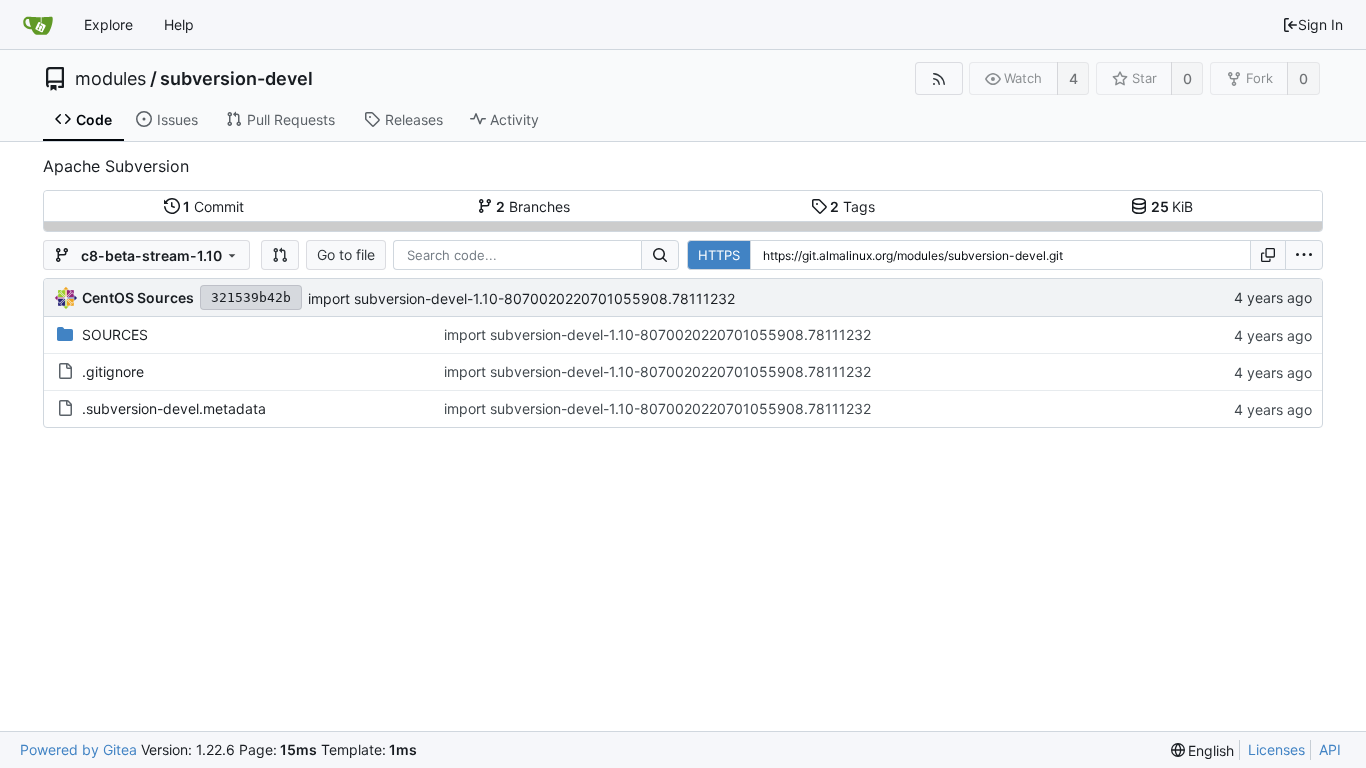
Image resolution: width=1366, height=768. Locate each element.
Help (179, 24)
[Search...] (660, 255)
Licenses (1276, 749)
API (1330, 749)
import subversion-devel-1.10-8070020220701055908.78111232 (521, 298)
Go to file (346, 254)
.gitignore (113, 371)
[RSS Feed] (938, 78)
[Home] (38, 25)
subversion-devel (236, 79)
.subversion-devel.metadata (174, 408)
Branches (533, 206)
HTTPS (719, 255)
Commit (213, 206)
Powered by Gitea (78, 749)
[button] (280, 255)
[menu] (1304, 255)
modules (110, 79)
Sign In (1320, 24)
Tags (852, 206)
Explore (108, 24)
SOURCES (115, 334)
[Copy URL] (1268, 255)
